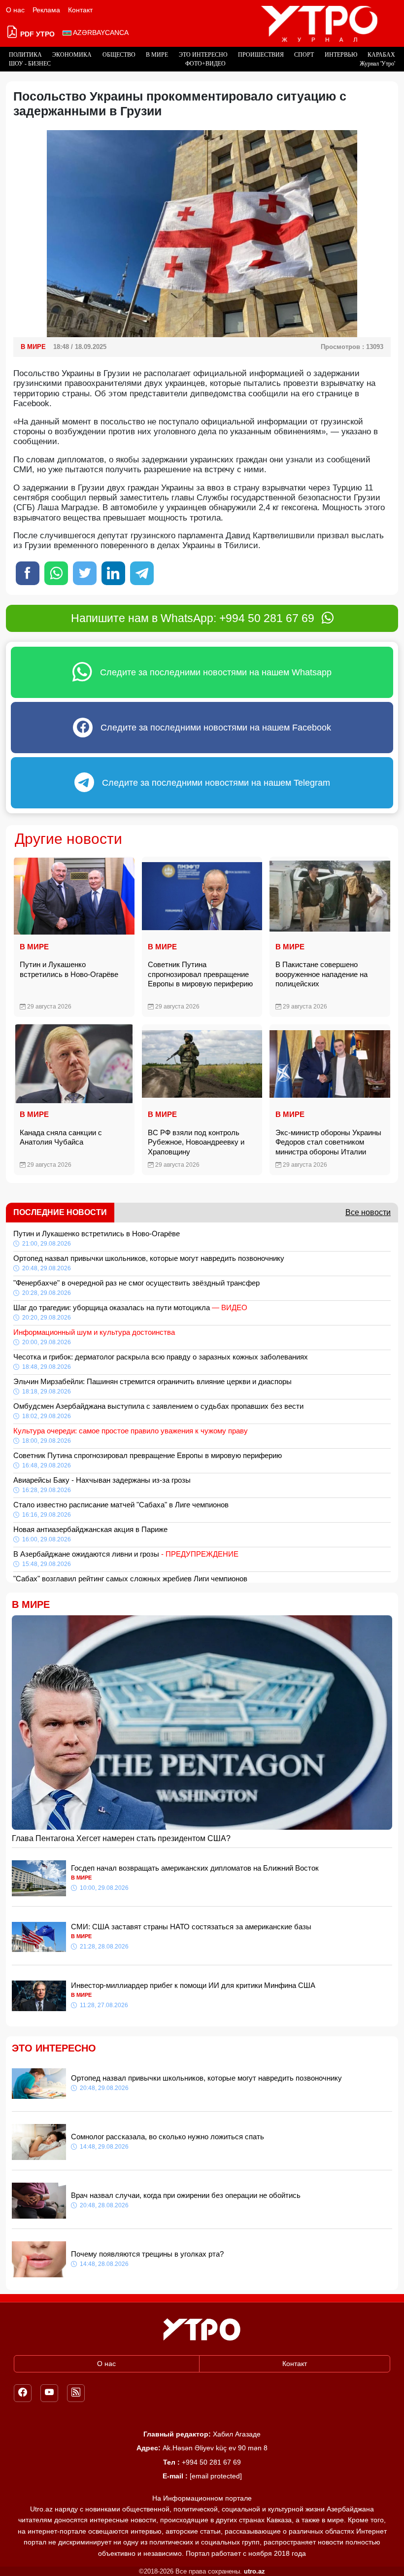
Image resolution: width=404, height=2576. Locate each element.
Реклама (46, 10)
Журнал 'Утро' (377, 64)
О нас (15, 10)
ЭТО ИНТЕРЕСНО (203, 55)
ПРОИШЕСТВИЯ (261, 55)
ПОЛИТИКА (25, 55)
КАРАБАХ (381, 55)
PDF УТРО (36, 34)
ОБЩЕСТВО (119, 55)
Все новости (368, 1212)
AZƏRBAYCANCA (100, 33)
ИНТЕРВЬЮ (341, 55)
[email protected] (216, 2476)
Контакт (80, 10)
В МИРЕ (157, 55)
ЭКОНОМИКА (72, 55)
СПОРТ (304, 55)
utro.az (254, 2571)
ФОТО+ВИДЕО (205, 64)
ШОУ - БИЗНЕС (30, 64)
